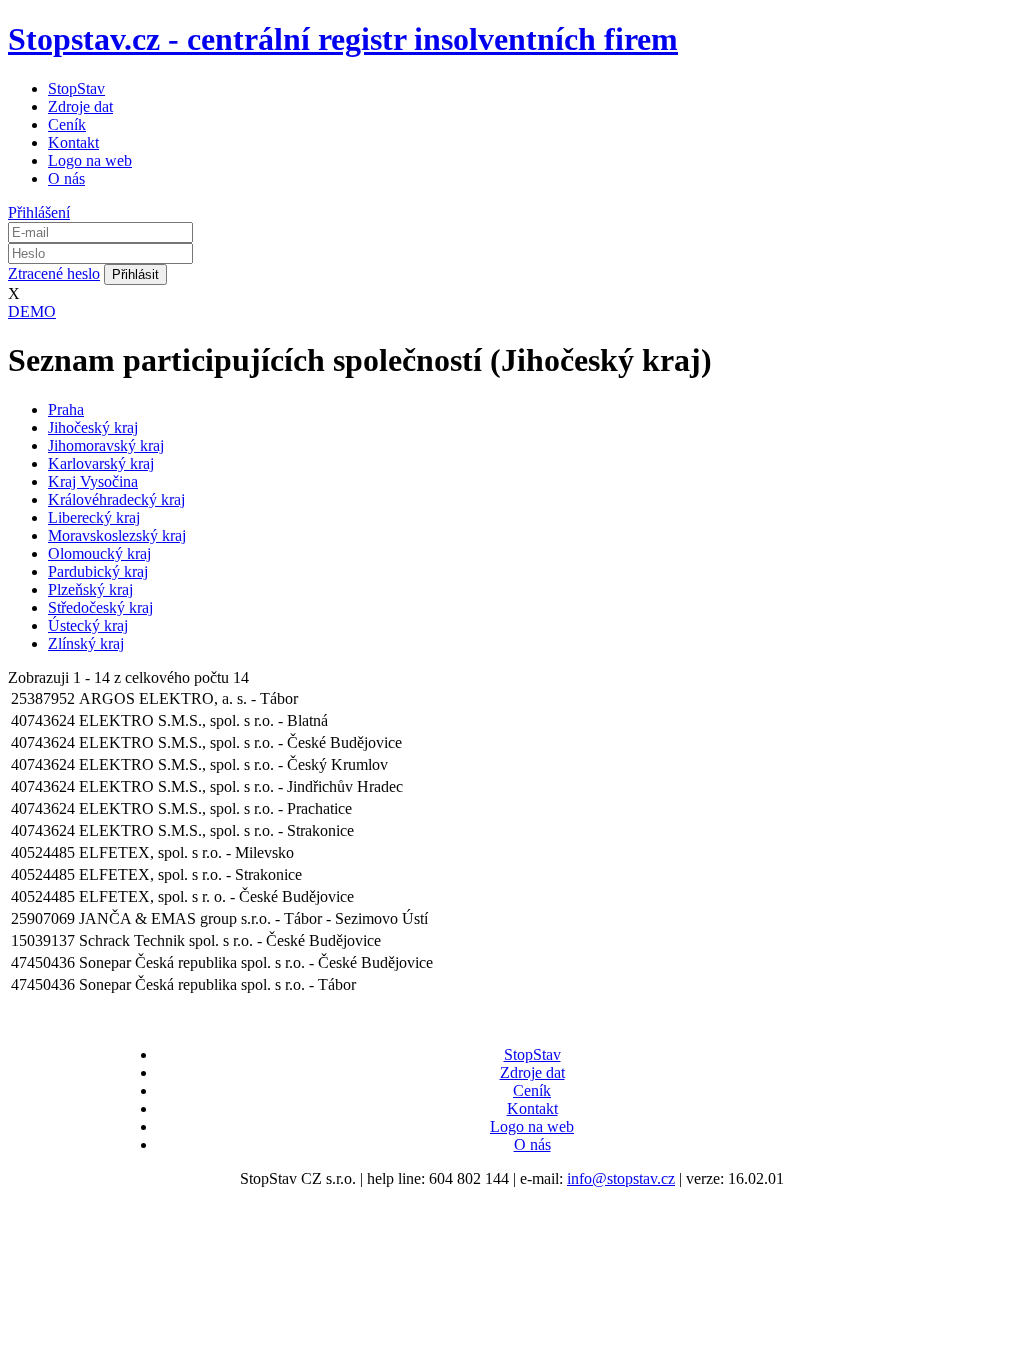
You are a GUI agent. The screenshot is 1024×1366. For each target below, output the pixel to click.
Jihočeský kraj (93, 427)
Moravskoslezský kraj (117, 535)
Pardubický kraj (98, 571)
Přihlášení (39, 212)
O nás (66, 178)
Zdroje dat (80, 106)
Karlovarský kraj (101, 463)
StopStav (76, 88)
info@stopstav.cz (621, 1178)
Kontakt (73, 142)
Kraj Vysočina (93, 481)
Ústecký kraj (88, 625)
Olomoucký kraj (99, 553)
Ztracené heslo (54, 273)
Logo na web (90, 160)
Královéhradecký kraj (116, 499)
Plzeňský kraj (90, 589)
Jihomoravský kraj (106, 445)
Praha (66, 409)
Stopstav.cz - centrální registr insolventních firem (343, 39)
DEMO (32, 311)
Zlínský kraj (86, 643)
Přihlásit (135, 274)
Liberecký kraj (94, 517)
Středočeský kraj (100, 607)
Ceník (67, 124)
